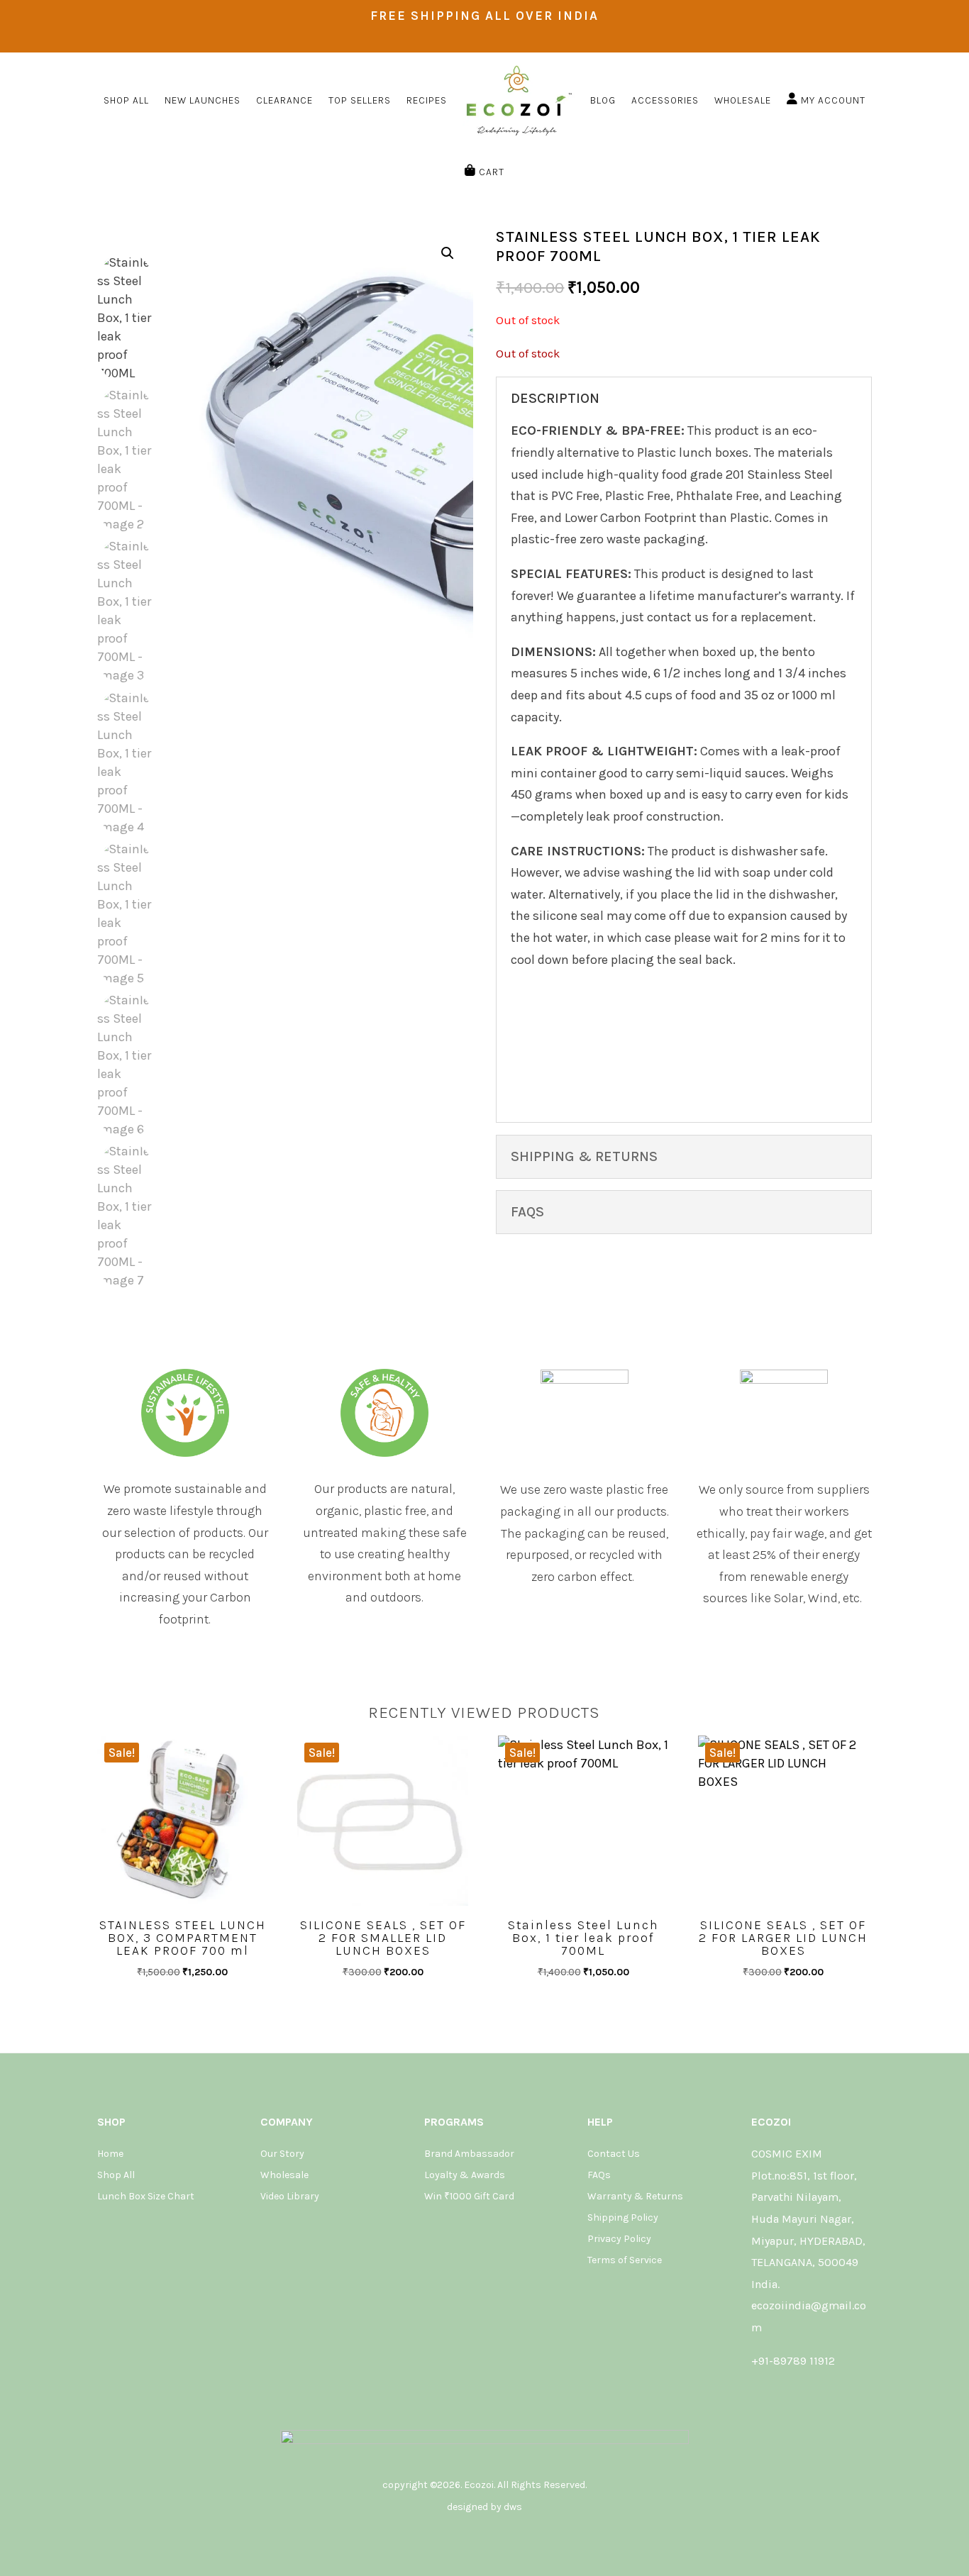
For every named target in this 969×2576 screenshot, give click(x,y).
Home (110, 2154)
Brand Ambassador (469, 2154)
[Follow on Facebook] (779, 2395)
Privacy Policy (619, 2239)
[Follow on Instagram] (760, 2395)
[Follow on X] (797, 2395)
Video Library (290, 2197)
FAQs (599, 2176)
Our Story (282, 2154)
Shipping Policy (623, 2218)
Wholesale (284, 2176)
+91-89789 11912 (793, 2361)
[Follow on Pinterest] (816, 2395)
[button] (448, 253)
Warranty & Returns (635, 2197)
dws (513, 2507)
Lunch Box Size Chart (146, 2197)
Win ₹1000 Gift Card (469, 2197)
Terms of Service (625, 2261)
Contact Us (614, 2154)
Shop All (116, 2176)
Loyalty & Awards (465, 2176)
